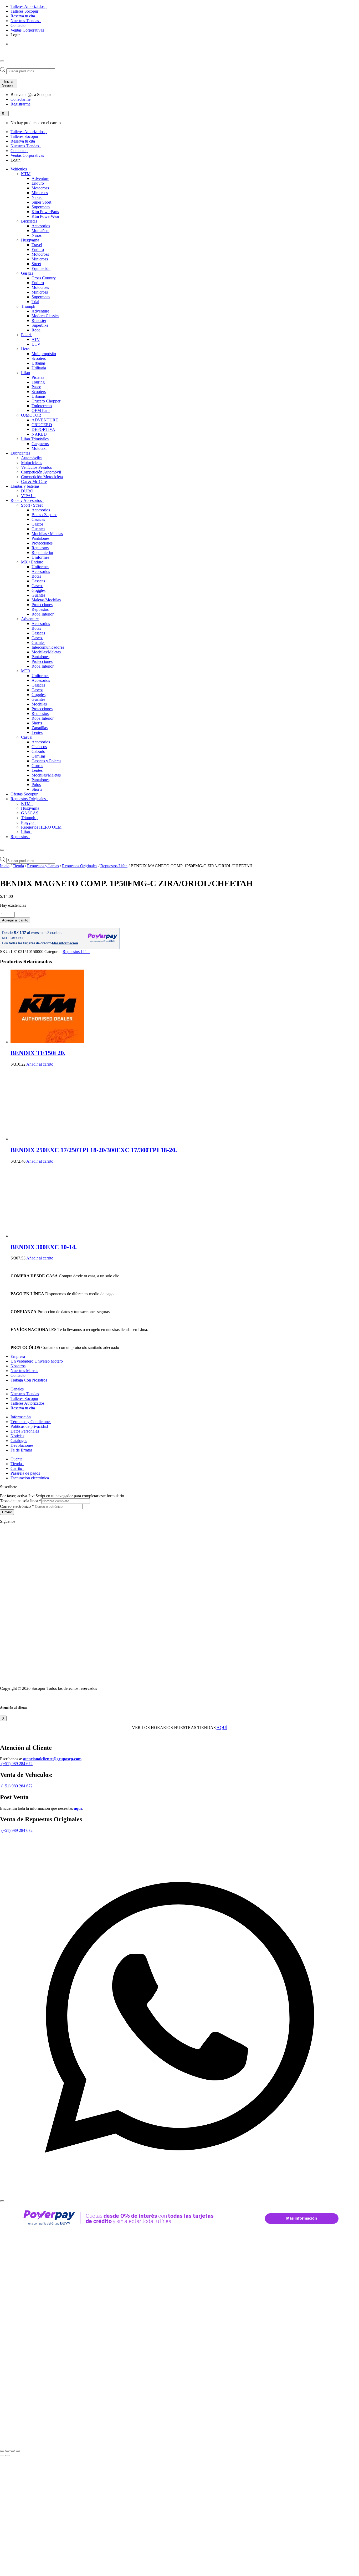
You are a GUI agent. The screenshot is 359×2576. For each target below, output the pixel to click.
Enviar (7, 1512)
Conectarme (20, 99)
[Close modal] (2, 2201)
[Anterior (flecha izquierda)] (2, 2456)
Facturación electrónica (30, 1478)
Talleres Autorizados (28, 6)
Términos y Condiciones (31, 1422)
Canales (17, 1389)
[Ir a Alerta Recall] (17, 49)
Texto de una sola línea (21, 1501)
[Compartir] (13, 2451)
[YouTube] (20, 1521)
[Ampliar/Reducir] (2, 2451)
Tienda (18, 866)
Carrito (17, 1468)
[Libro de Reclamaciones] (72, 1679)
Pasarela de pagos (26, 1473)
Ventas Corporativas (28, 30)
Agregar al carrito (15, 920)
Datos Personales (25, 1431)
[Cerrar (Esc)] (18, 2451)
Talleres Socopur (25, 11)
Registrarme (20, 104)
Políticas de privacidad (29, 1426)
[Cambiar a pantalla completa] (7, 2451)
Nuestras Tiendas (25, 21)
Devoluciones (22, 1445)
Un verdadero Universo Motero (37, 1361)
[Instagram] (22, 1521)
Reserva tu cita (23, 16)
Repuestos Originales (80, 866)
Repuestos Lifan (114, 866)
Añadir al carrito (40, 1064)
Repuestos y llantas (43, 866)
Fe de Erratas (21, 1450)
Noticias (17, 1436)
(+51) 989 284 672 (16, 1764)
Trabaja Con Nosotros (29, 1380)
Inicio (5, 866)
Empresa (18, 1356)
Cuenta (16, 1459)
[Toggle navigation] (2, 61)
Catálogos (19, 1441)
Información (21, 1417)
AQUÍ (222, 1728)
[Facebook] (18, 1521)
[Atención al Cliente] (179, 2195)
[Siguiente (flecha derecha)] (7, 2456)
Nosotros (18, 1366)
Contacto (19, 25)
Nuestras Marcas (24, 1371)
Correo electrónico (17, 1506)
